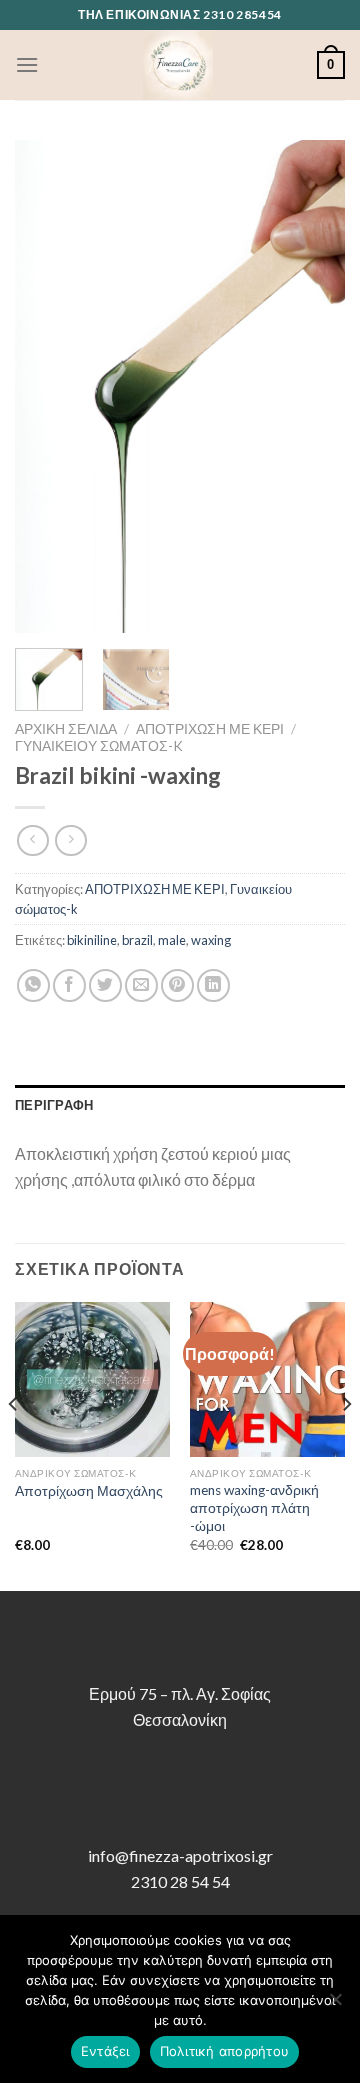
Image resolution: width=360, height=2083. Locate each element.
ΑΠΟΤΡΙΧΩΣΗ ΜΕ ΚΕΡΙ (210, 729)
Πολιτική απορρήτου (225, 2051)
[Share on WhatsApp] (33, 985)
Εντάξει (105, 2051)
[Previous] (47, 386)
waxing (211, 940)
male (172, 940)
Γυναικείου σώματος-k (99, 746)
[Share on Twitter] (105, 985)
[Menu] (27, 64)
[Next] (313, 386)
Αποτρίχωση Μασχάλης (89, 1491)
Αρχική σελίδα (66, 729)
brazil (137, 940)
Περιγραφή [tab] (54, 1105)
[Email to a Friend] (141, 985)
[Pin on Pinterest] (177, 985)
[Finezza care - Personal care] (178, 65)
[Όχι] (335, 2005)
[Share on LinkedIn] (213, 985)
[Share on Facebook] (69, 985)
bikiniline (92, 940)
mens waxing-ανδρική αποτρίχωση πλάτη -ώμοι (254, 1507)
